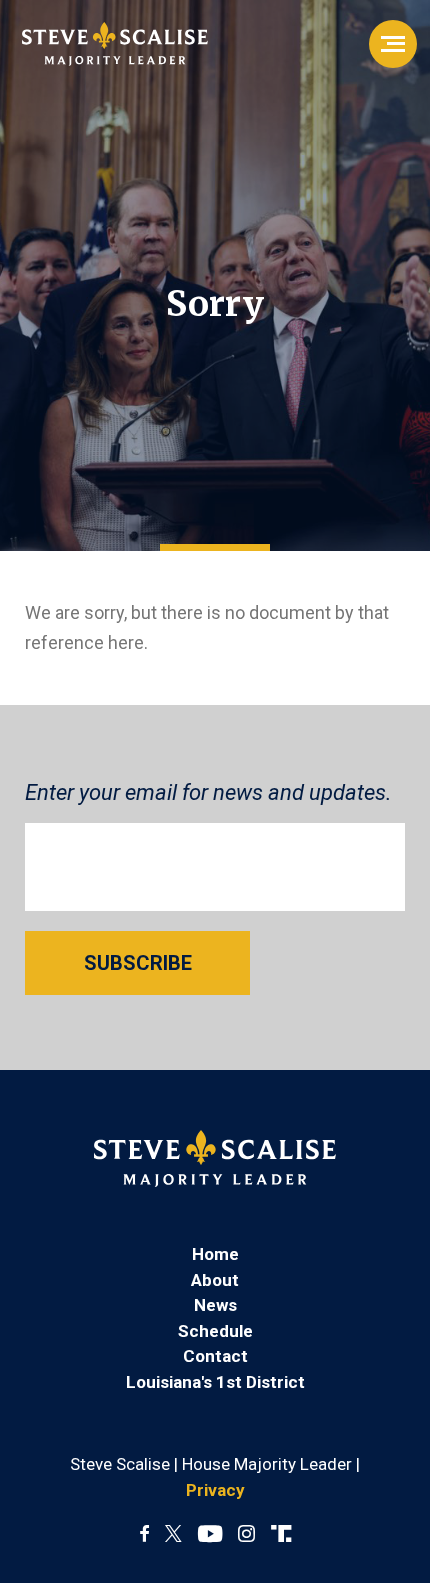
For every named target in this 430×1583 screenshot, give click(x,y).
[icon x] (173, 1535)
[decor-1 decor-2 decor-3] (393, 44)
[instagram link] (246, 1535)
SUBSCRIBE (138, 963)
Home (215, 1254)
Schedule (215, 1331)
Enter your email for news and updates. (208, 792)
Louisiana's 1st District (215, 1382)
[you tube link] (210, 1535)
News (215, 1305)
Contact (215, 1356)
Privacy (215, 1490)
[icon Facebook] (144, 1535)
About (215, 1280)
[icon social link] (281, 1535)
